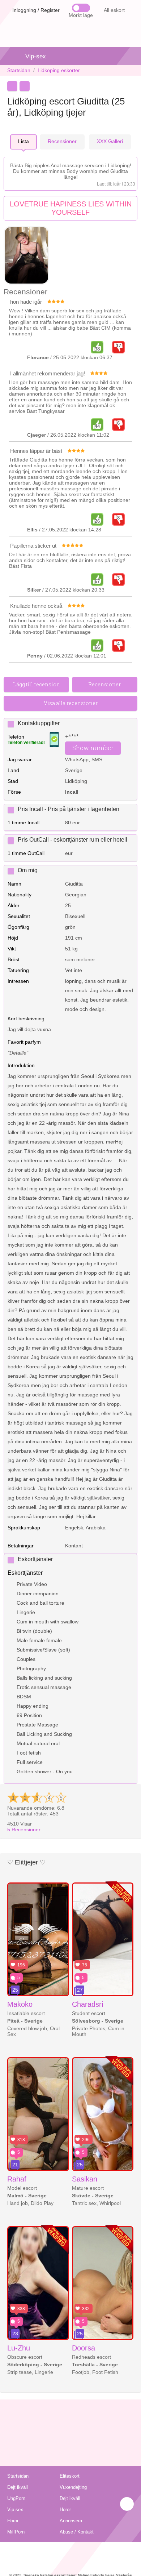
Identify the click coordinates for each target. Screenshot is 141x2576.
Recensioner (24, 1830)
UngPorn (16, 2498)
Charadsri (87, 2004)
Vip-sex (36, 56)
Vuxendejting (73, 2487)
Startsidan (19, 70)
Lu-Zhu (19, 2348)
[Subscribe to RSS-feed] (71, 2551)
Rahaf (17, 2179)
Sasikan (85, 2179)
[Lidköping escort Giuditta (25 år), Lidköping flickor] (26, 256)
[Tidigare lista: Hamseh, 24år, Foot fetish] (12, 86)
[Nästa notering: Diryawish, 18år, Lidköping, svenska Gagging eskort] (25, 86)
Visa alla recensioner (71, 703)
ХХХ (110, 141)
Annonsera (71, 2521)
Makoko (20, 2004)
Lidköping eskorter (59, 70)
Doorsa (84, 2348)
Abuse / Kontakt (77, 2532)
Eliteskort (70, 2476)
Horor (65, 2510)
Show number (93, 748)
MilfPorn (16, 2532)
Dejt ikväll (18, 2487)
